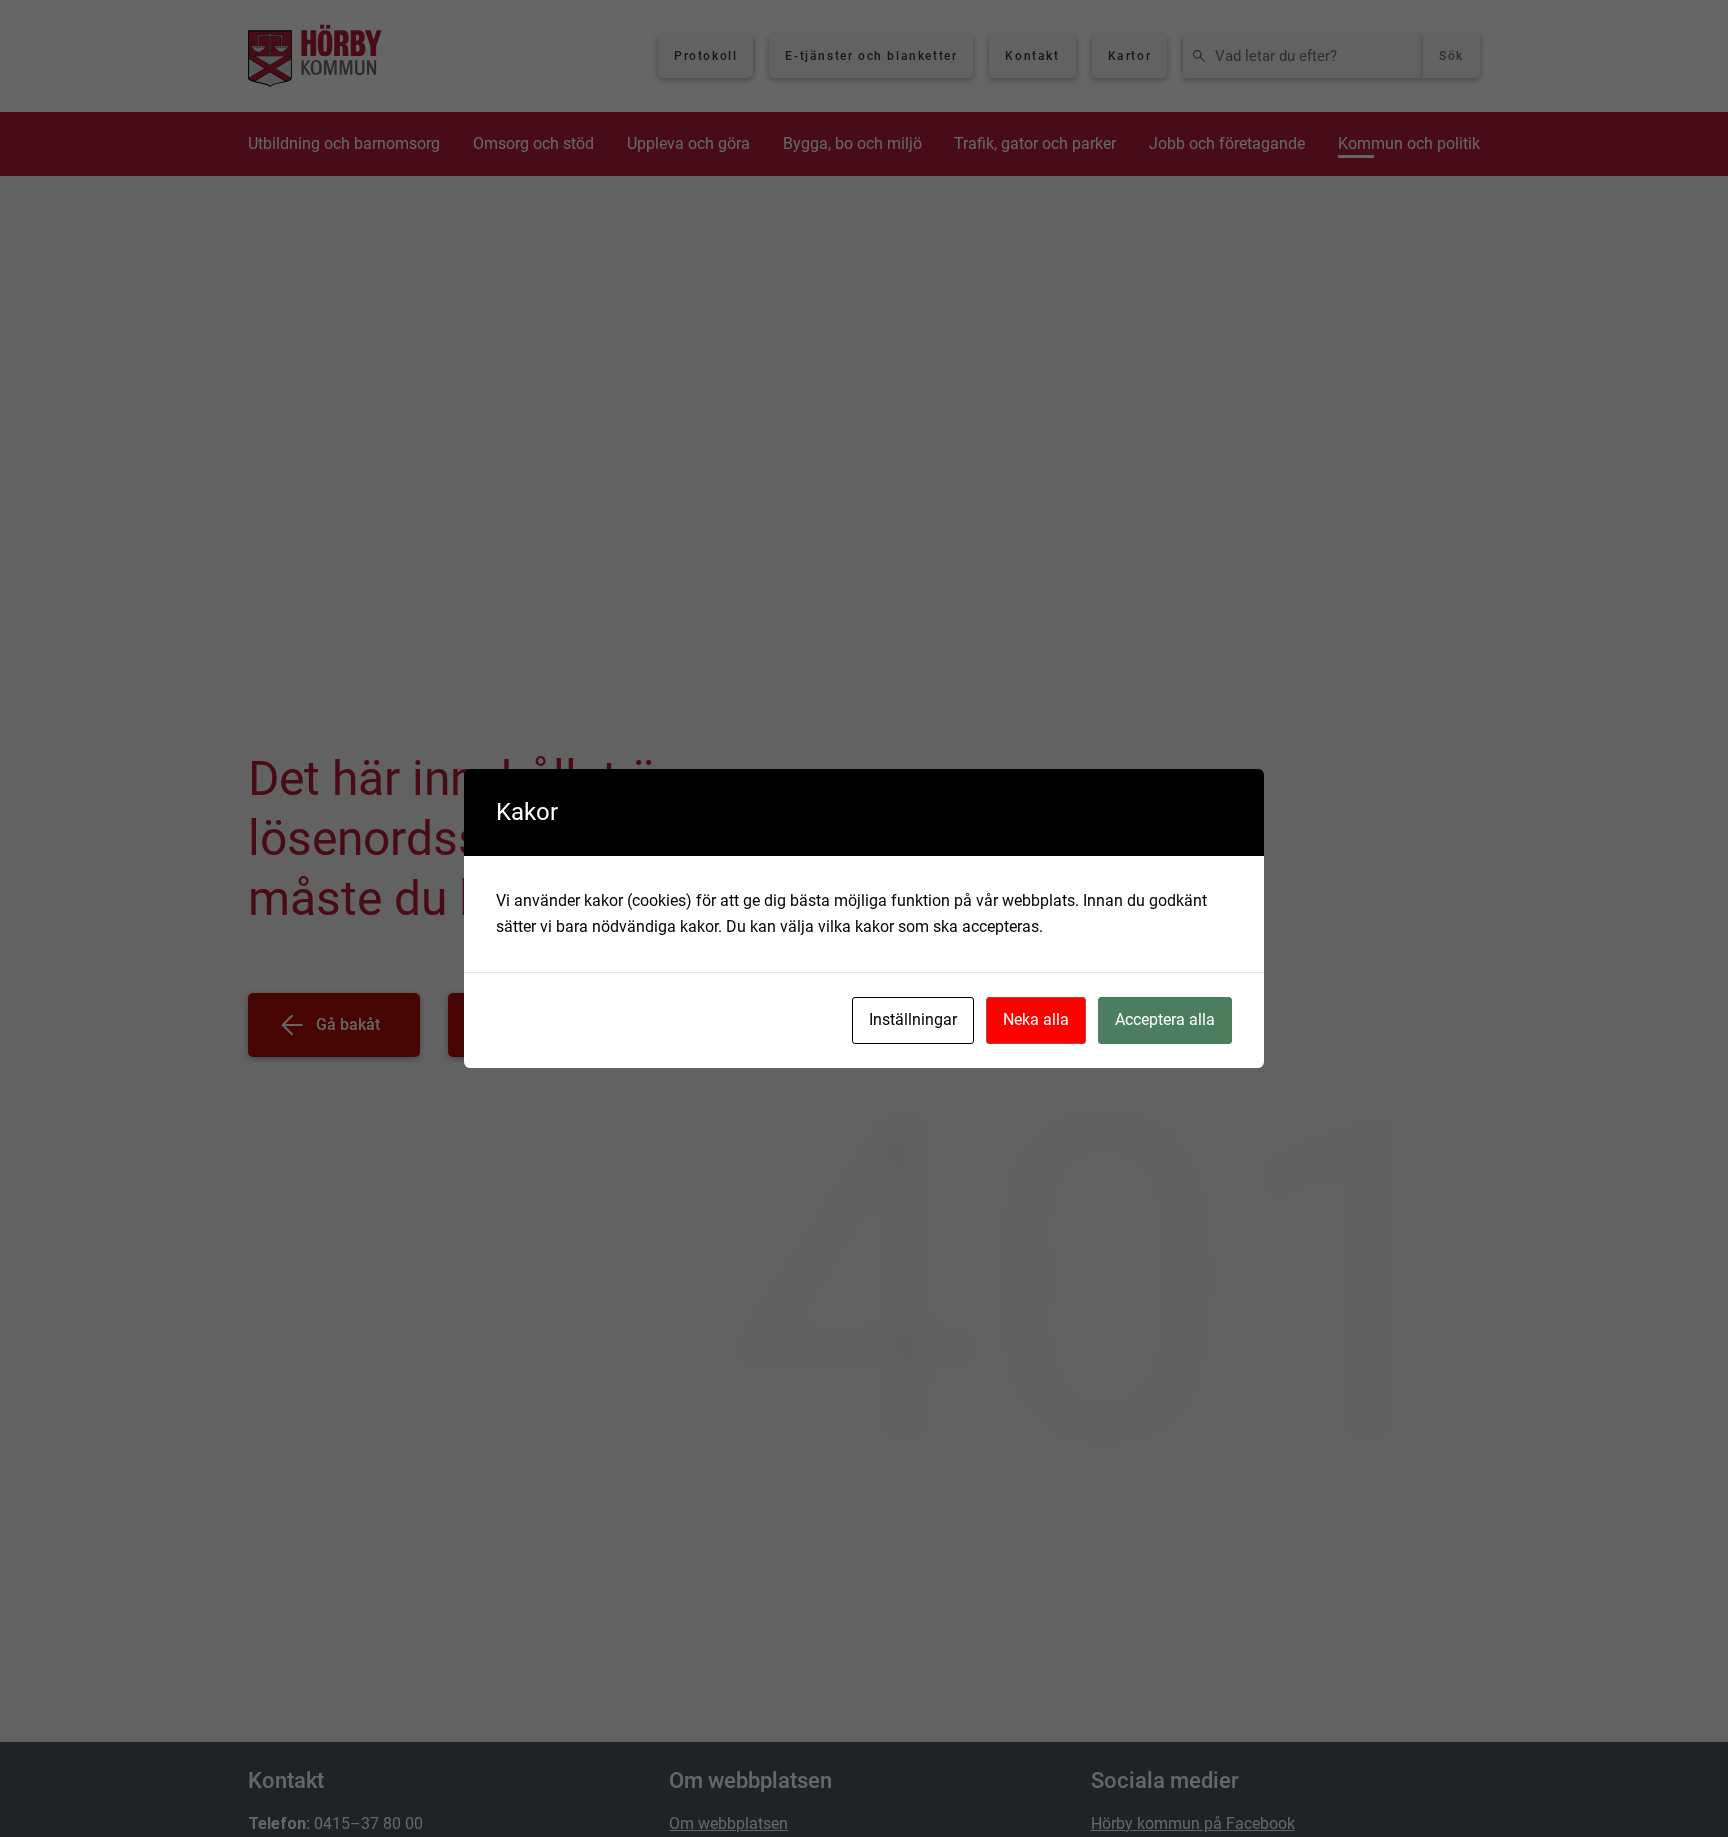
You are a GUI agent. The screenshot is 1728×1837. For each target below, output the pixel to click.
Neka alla (1036, 1019)
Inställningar (913, 1019)
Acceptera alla (1165, 1019)
